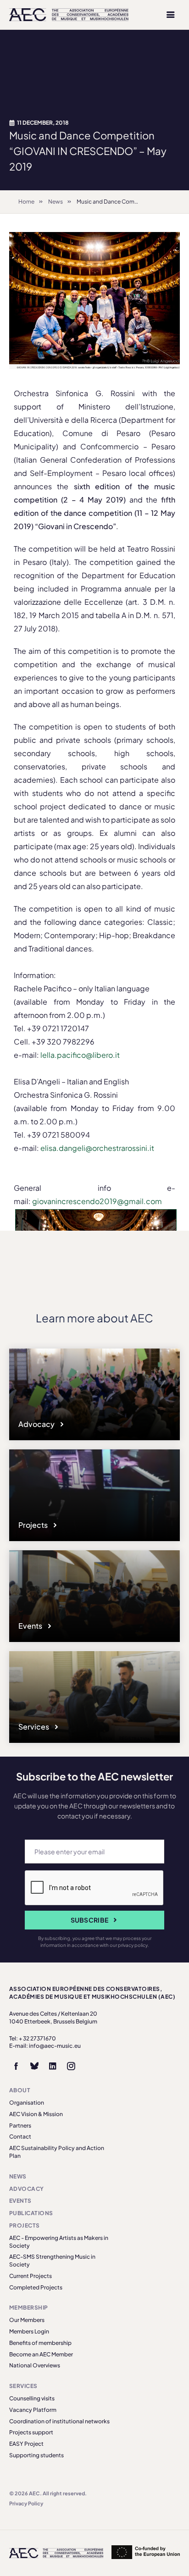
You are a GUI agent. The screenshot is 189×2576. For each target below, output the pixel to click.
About (20, 2090)
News (56, 202)
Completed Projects (36, 2287)
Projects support (31, 2432)
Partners (20, 2125)
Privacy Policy (26, 2503)
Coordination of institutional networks (59, 2421)
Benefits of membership (40, 2343)
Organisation (27, 2103)
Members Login (29, 2331)
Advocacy (37, 1424)
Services (34, 1727)
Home (26, 202)
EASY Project (26, 2444)
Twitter (34, 2066)
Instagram (71, 2066)
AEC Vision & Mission (36, 2114)
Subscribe (90, 1920)
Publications (31, 2213)
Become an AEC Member (41, 2354)
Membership (29, 2308)
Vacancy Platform (33, 2410)
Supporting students (36, 2455)
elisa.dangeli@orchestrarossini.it (97, 1148)
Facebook (16, 2066)
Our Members (27, 2320)
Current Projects (31, 2276)
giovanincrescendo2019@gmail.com (97, 1201)
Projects (34, 1525)
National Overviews (35, 2365)
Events (31, 1626)
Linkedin (53, 2066)
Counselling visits (32, 2398)
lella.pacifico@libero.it (80, 1055)
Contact (20, 2137)
